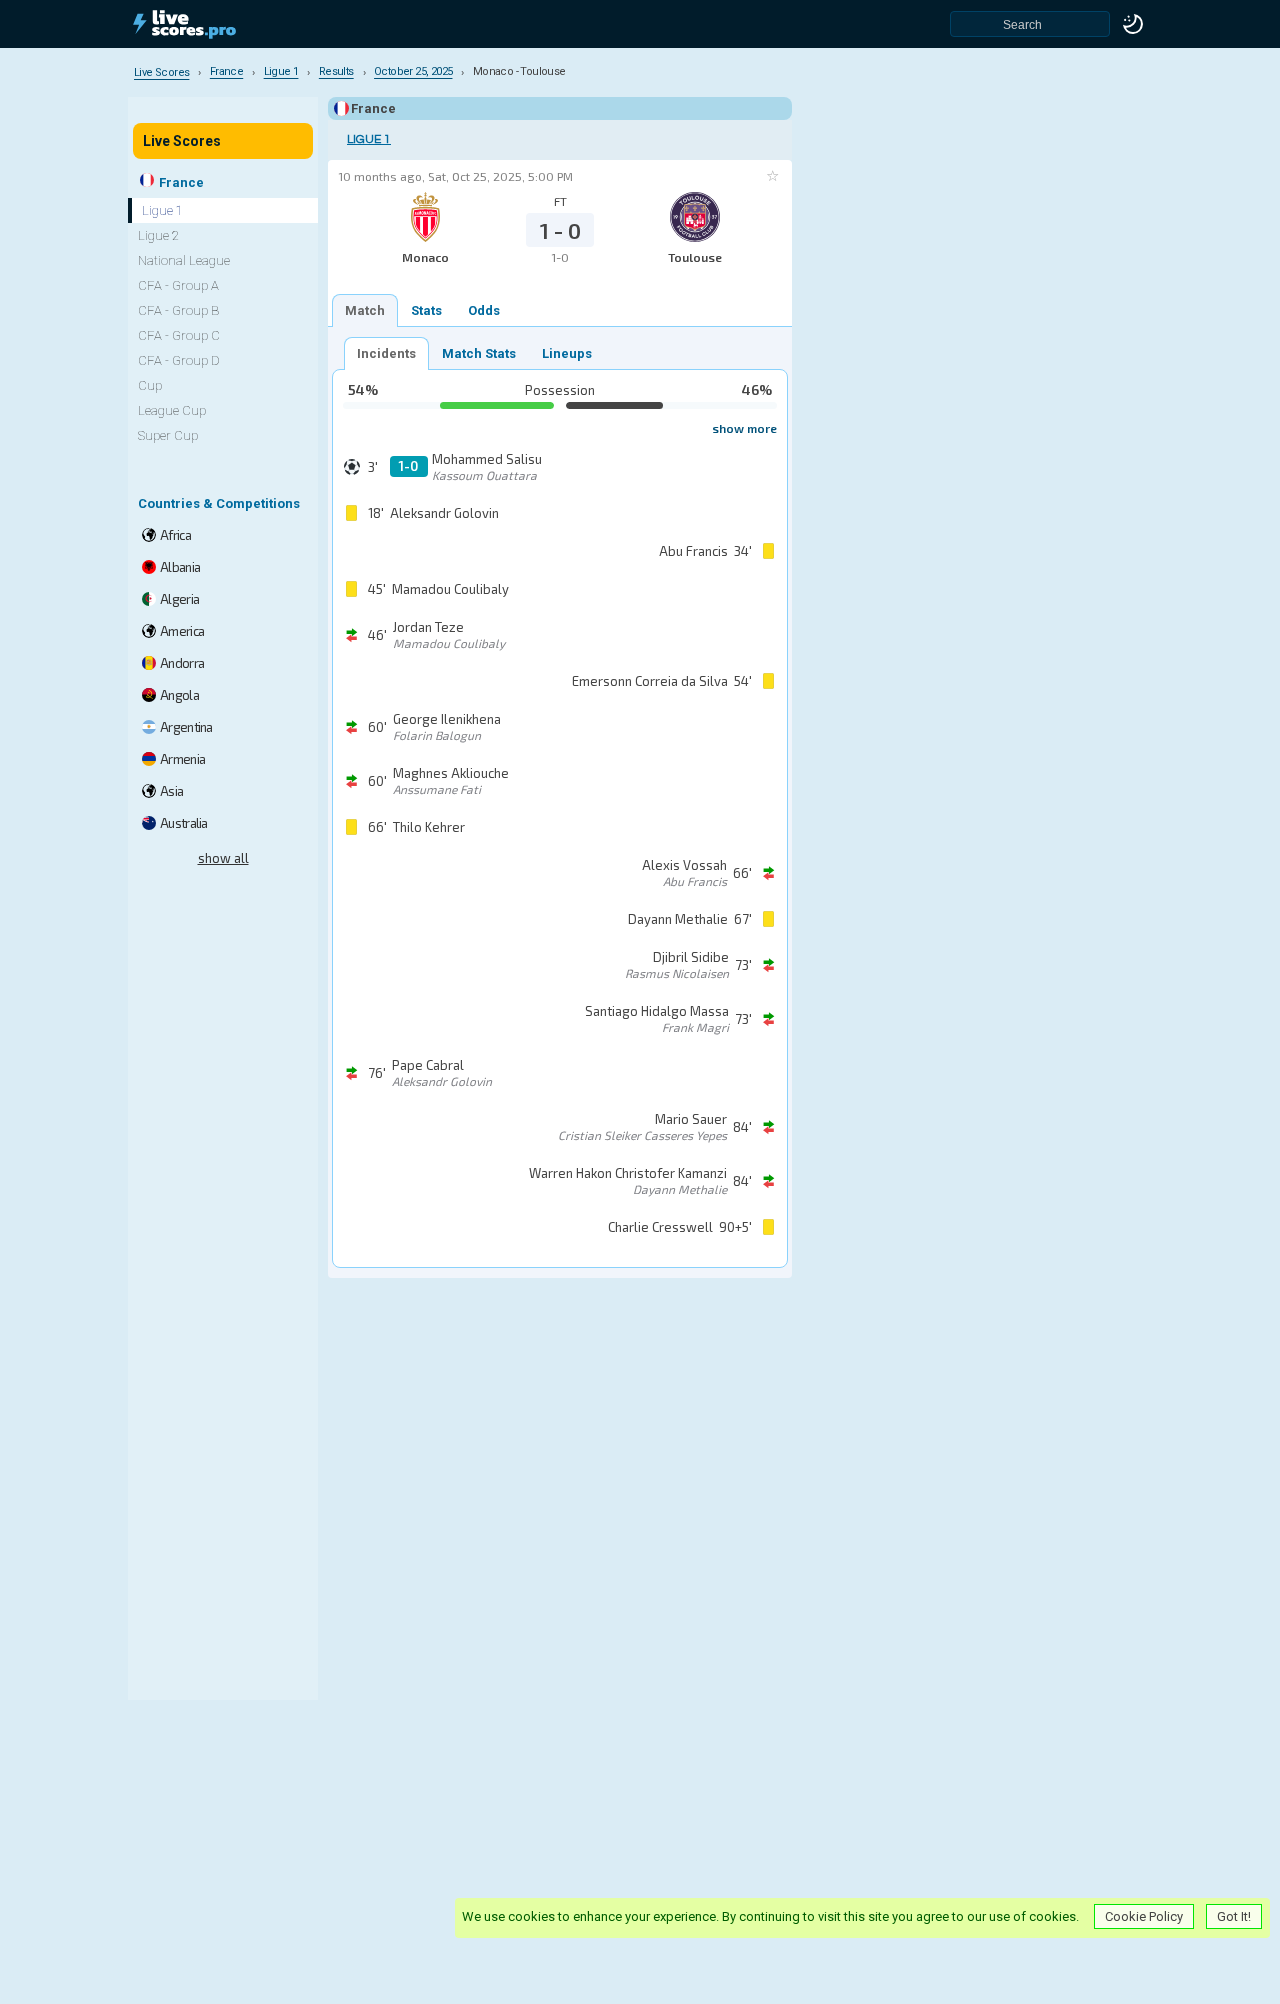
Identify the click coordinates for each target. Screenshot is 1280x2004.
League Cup (172, 410)
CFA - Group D (179, 360)
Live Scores (182, 141)
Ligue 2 (158, 235)
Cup (150, 385)
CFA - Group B (178, 310)
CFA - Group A (178, 285)
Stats (426, 310)
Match (365, 310)
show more (744, 428)
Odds (484, 310)
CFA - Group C (179, 335)
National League (184, 260)
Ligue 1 (369, 139)
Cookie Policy (1144, 1916)
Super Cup (168, 435)
